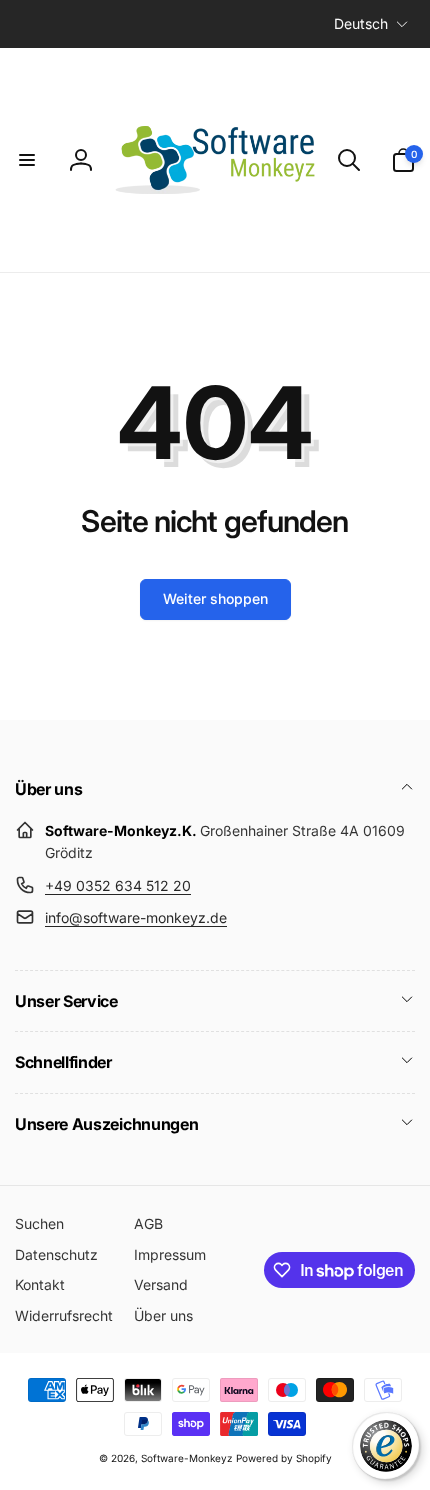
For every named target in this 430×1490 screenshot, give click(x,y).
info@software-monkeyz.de (136, 917)
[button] (27, 160)
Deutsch (361, 23)
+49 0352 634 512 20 (118, 885)
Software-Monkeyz (187, 1458)
